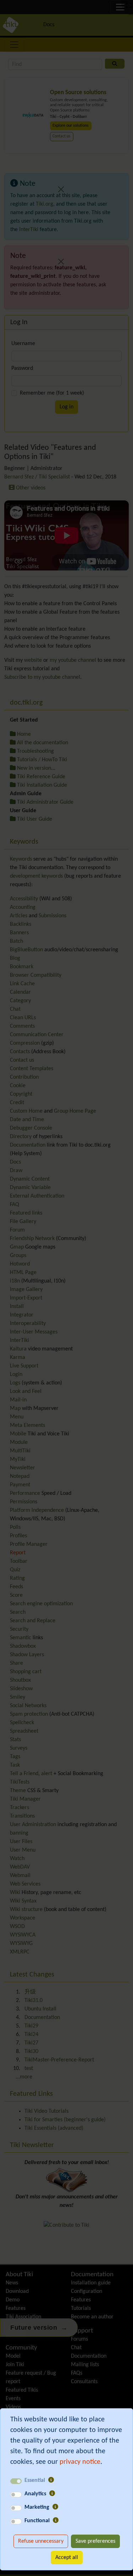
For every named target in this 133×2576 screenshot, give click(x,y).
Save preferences (95, 2541)
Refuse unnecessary (41, 2541)
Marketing (37, 2507)
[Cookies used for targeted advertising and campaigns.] (55, 2507)
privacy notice (80, 2462)
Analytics (35, 2494)
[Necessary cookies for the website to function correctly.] (51, 2480)
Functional (37, 2521)
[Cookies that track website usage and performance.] (52, 2494)
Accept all (67, 2558)
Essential (35, 2480)
